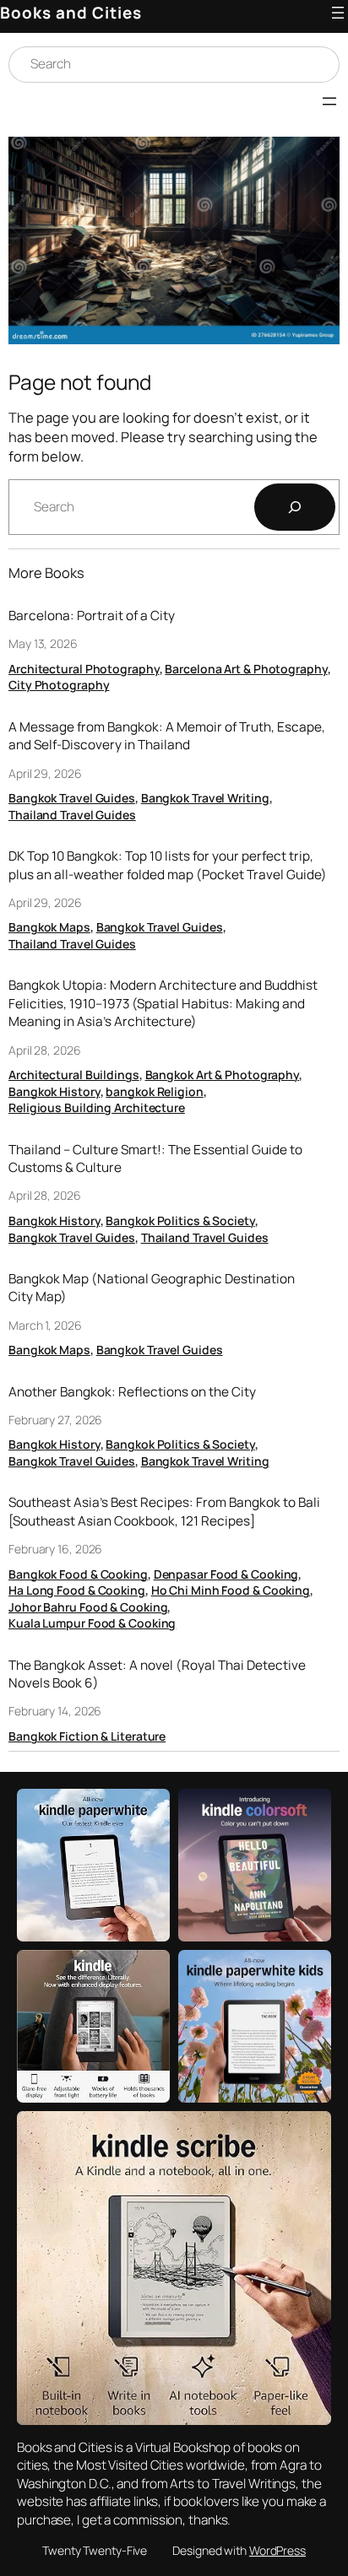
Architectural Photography (84, 669)
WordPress (277, 2550)
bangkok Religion (154, 1091)
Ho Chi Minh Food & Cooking (231, 1590)
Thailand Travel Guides (72, 815)
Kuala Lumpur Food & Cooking (92, 1623)
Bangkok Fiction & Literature (87, 1736)
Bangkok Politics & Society (180, 1220)
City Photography (59, 685)
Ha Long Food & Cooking (77, 1590)
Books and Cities (71, 13)
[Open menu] (338, 13)
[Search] (295, 507)
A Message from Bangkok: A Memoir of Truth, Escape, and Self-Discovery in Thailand (167, 736)
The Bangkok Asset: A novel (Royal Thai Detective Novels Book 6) (157, 1674)
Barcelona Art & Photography (246, 669)
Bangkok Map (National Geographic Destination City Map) (152, 1288)
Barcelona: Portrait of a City (92, 616)
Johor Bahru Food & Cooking (88, 1607)
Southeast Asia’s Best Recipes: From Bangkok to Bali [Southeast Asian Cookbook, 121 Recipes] (164, 1512)
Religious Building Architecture (97, 1107)
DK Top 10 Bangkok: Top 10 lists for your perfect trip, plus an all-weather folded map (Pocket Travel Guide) (168, 865)
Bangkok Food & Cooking (78, 1574)
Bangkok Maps (49, 927)
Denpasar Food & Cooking (226, 1574)
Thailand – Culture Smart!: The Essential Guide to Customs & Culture (155, 1159)
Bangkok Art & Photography (223, 1075)
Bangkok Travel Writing (205, 798)
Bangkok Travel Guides (72, 798)
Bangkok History (54, 1091)
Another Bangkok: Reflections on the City (132, 1392)
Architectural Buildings (74, 1075)
